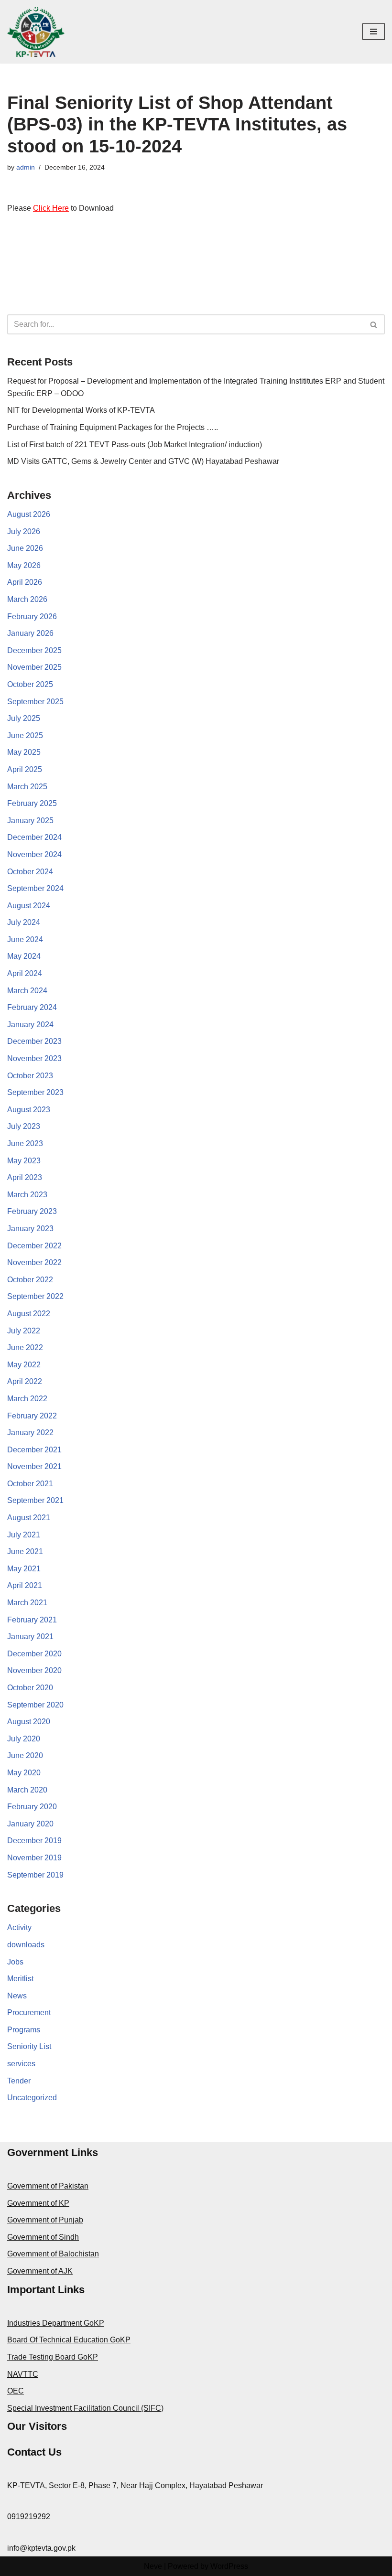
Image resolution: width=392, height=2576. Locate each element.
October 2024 (30, 872)
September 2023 (35, 1092)
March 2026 (27, 599)
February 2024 (32, 1007)
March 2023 (27, 1195)
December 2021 (34, 1450)
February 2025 (32, 803)
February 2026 (32, 617)
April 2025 (25, 769)
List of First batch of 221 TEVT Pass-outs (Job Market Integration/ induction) (135, 445)
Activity (19, 1927)
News (17, 1996)
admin (26, 167)
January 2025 (30, 821)
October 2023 (30, 1076)
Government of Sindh (43, 2237)
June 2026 (25, 548)
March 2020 (27, 1790)
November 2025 (34, 667)
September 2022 (35, 1296)
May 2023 (24, 1161)
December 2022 (34, 1246)
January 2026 (30, 633)
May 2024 (24, 956)
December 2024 (34, 837)
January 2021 (30, 1637)
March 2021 (27, 1603)
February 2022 (32, 1416)
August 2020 (29, 1722)
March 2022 (27, 1399)
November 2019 (34, 1858)
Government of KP (38, 2203)
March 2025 (27, 787)
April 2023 (25, 1177)
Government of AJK (40, 2271)
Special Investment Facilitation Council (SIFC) (85, 2408)
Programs (24, 2030)
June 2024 (25, 939)
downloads (26, 1945)
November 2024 (34, 854)
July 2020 (24, 1739)
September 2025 (35, 702)
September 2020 (35, 1705)
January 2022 (30, 1433)
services (21, 2064)
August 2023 (29, 1110)
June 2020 (25, 1755)
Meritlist (20, 1979)
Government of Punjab (45, 2220)
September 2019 (35, 1875)
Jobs (15, 1962)
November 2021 (34, 1466)
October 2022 (30, 1280)
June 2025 (25, 735)
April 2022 (25, 1381)
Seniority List (29, 2046)
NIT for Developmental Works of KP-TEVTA (81, 410)
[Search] (374, 324)
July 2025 (24, 718)
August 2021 (29, 1518)
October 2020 (30, 1688)
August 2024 (29, 906)
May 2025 (24, 752)
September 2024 (35, 888)
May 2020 (24, 1773)
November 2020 (34, 1670)
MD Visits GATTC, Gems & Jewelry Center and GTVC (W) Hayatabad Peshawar (143, 461)
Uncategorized (32, 2098)
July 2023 (24, 1126)
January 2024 (30, 1025)
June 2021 (25, 1551)
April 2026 (25, 582)
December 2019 (34, 1841)
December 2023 (34, 1041)
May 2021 (24, 1569)
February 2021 (32, 1620)
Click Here (51, 208)
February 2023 (32, 1211)
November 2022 (34, 1262)
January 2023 (30, 1229)
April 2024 (25, 973)
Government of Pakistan (48, 2186)
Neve (153, 2566)
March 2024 (27, 991)
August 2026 (29, 514)
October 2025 (30, 684)
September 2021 (35, 1500)
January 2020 (30, 1824)
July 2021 (24, 1535)
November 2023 (34, 1058)
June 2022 (25, 1347)
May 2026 (24, 565)
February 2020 (32, 1807)
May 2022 (24, 1365)
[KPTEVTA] (36, 32)
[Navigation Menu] (374, 32)
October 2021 (30, 1484)
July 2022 (24, 1331)
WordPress (229, 2566)
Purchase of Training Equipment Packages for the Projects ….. (113, 427)
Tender (19, 2081)
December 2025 (34, 650)
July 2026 (24, 531)
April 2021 (25, 1585)
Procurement (29, 2012)
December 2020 (34, 1654)
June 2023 (25, 1143)
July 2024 (24, 922)
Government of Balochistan (53, 2254)
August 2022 (29, 1314)
